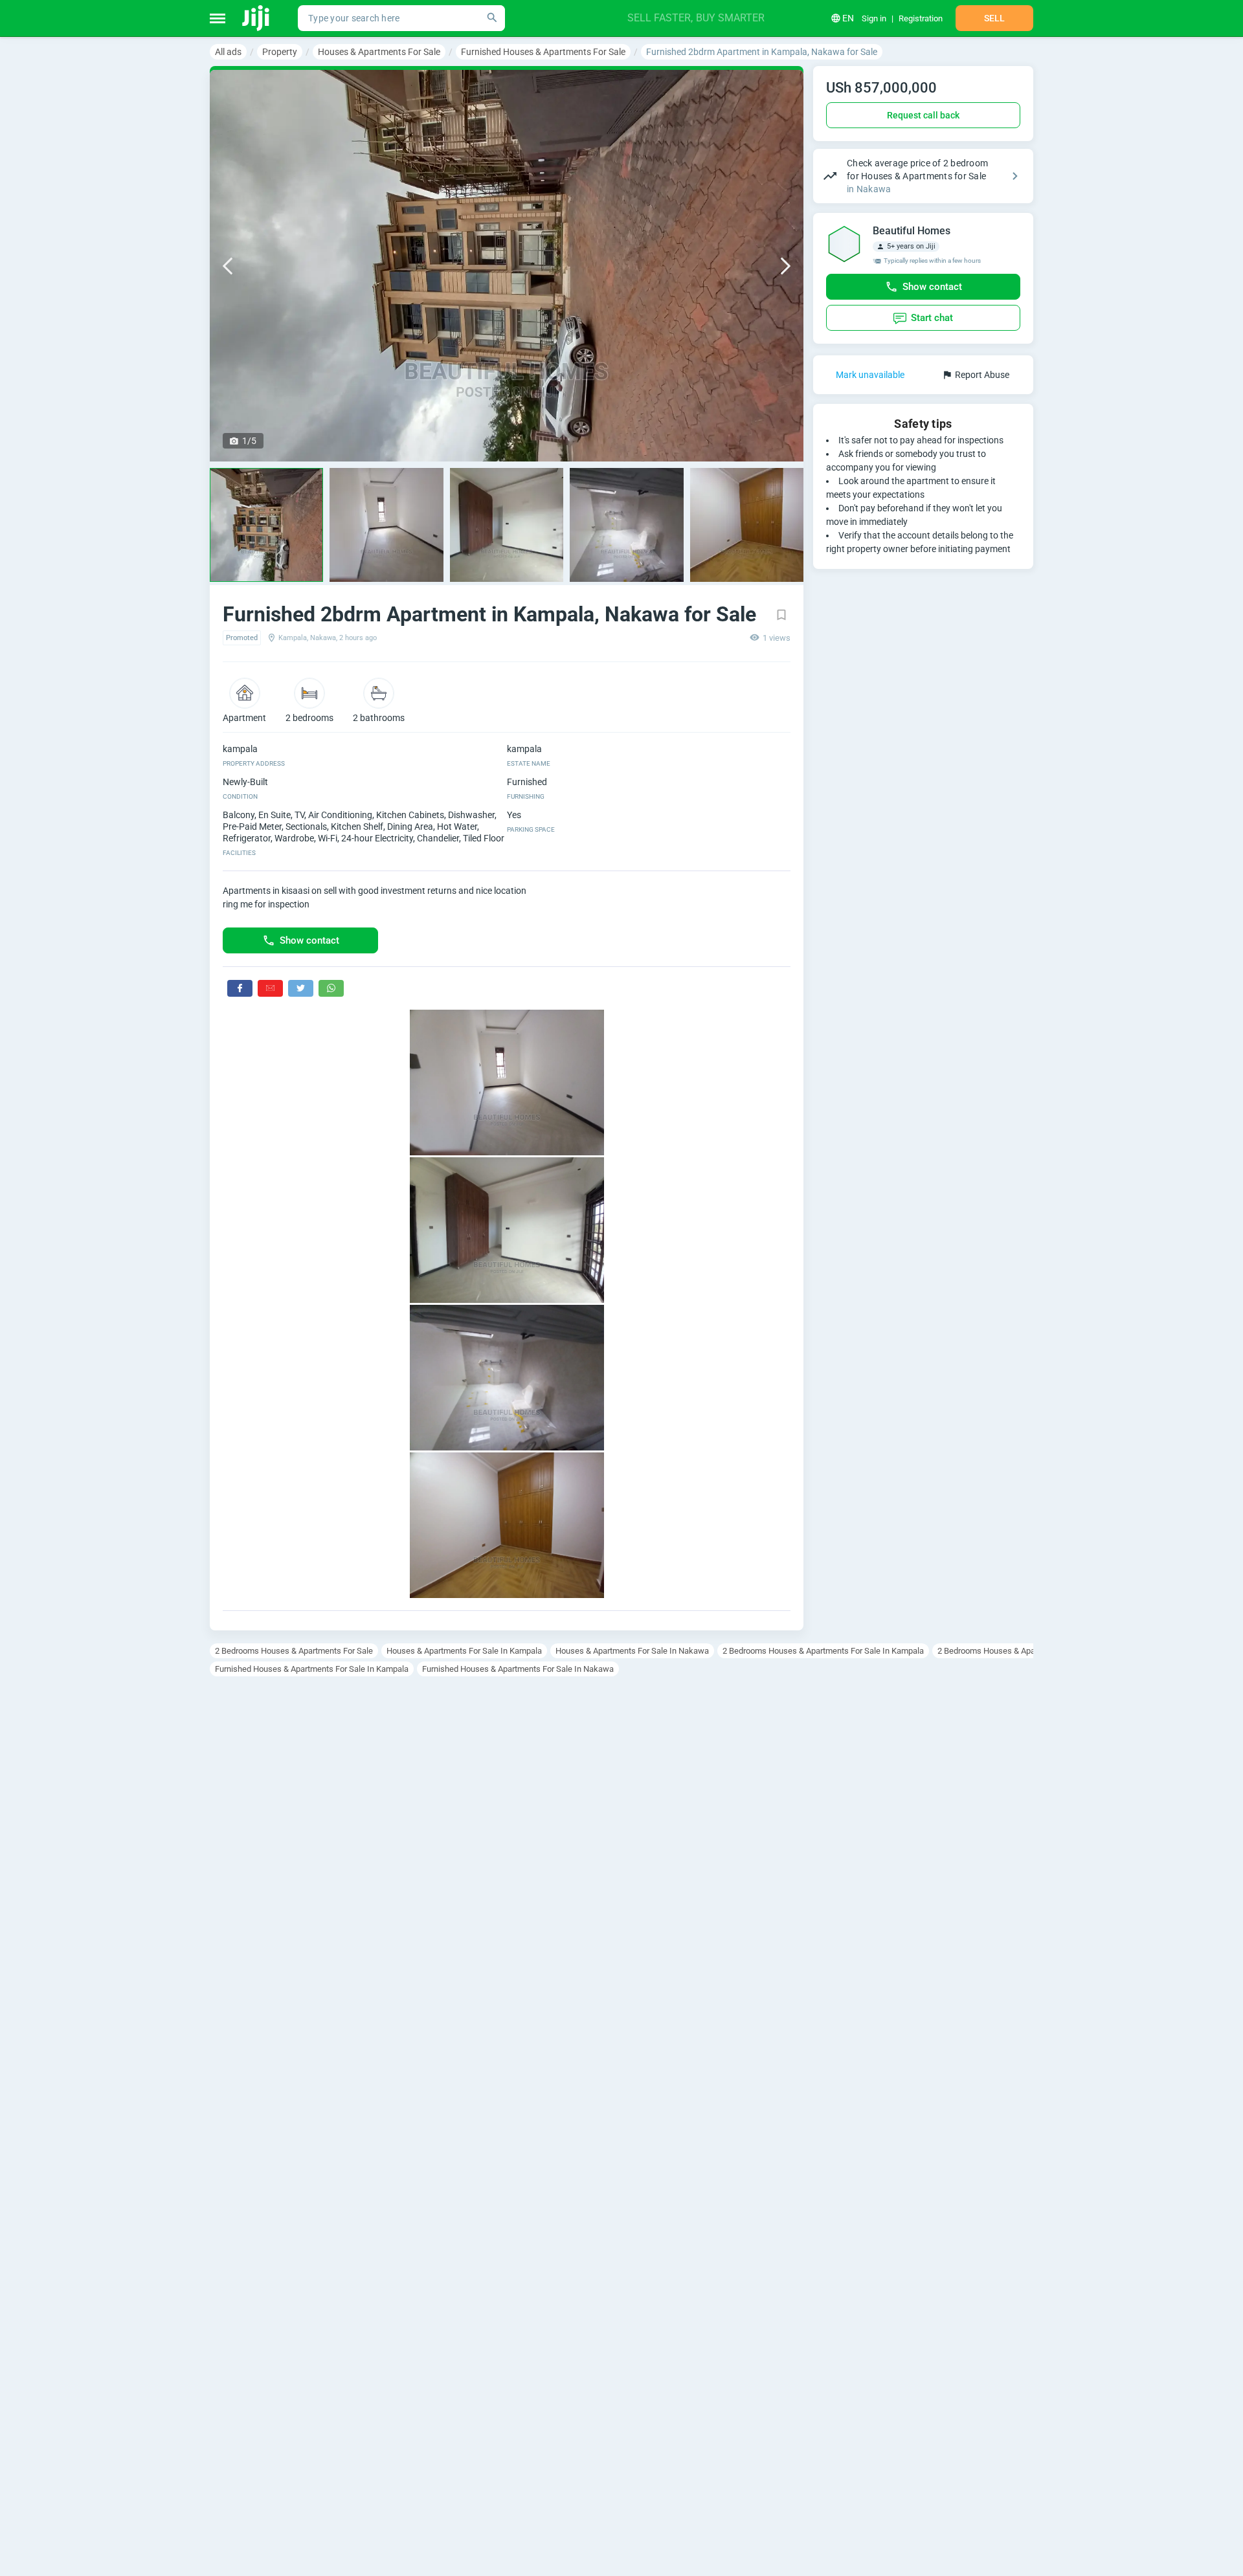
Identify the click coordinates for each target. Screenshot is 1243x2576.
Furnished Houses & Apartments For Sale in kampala (312, 1669)
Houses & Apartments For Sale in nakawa (632, 1651)
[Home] (257, 18)
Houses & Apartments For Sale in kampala (464, 1651)
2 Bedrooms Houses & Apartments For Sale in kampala (823, 1651)
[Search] (492, 18)
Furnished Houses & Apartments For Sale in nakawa (518, 1669)
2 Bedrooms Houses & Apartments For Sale (294, 1651)
